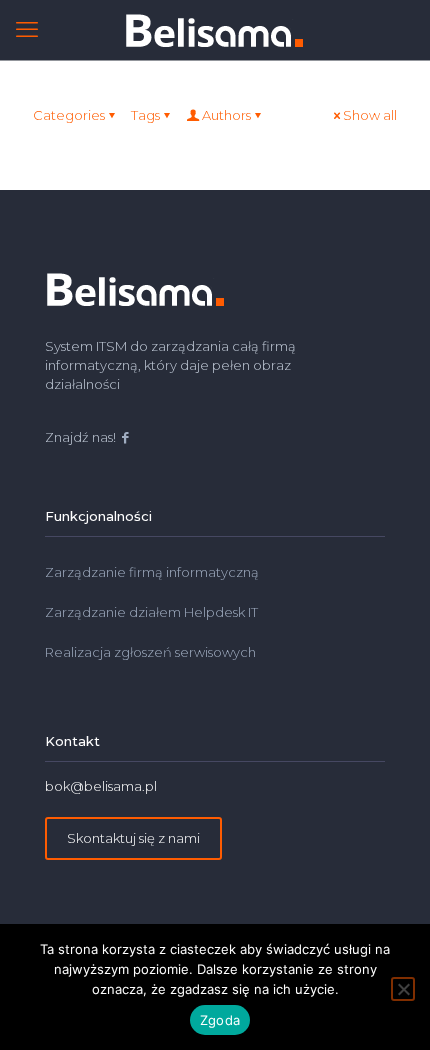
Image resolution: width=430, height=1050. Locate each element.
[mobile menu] (27, 30)
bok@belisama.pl (101, 786)
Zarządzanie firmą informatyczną (152, 572)
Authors (226, 115)
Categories (69, 115)
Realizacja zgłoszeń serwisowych (152, 652)
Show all (370, 115)
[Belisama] (215, 30)
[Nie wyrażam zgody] (403, 989)
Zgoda (220, 1020)
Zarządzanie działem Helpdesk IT (151, 612)
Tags (145, 115)
